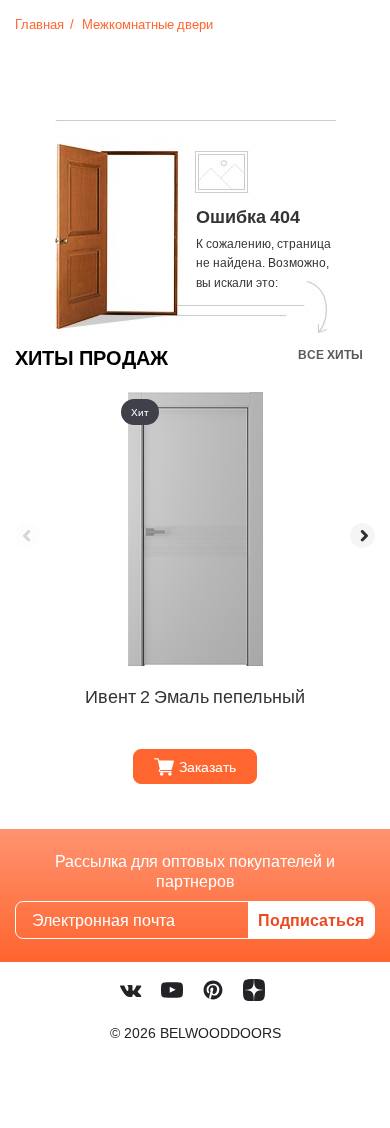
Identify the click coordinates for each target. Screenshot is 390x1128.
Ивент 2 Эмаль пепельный (195, 696)
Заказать (207, 766)
